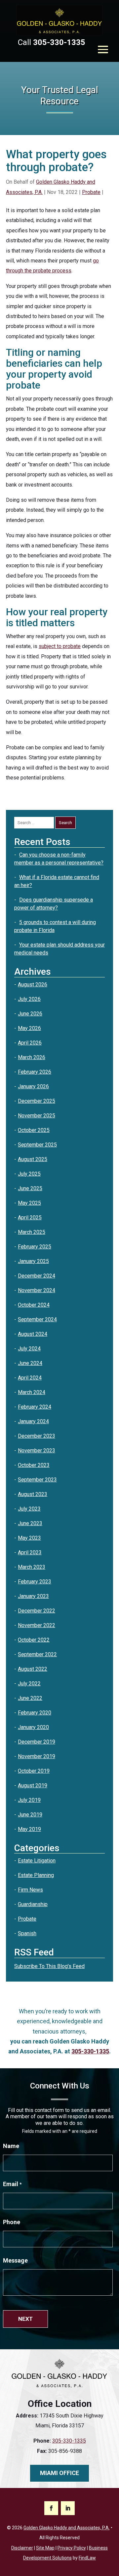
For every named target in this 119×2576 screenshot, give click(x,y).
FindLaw (87, 2558)
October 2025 (34, 1130)
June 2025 (30, 1188)
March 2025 (32, 1232)
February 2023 (35, 1582)
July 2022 (29, 1684)
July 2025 (29, 1174)
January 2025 (33, 1261)
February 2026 (35, 1072)
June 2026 (30, 1014)
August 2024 (33, 1334)
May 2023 (29, 1538)
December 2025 (37, 1101)
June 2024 (30, 1363)
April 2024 (30, 1378)
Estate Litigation (37, 1861)
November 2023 (37, 1451)
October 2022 (34, 1640)
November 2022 (37, 1625)
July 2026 (29, 999)
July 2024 (29, 1349)
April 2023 (30, 1552)
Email (12, 2184)
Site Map (45, 2548)
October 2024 (34, 1305)
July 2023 (29, 1509)
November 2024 (37, 1290)
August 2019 (33, 1785)
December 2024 (37, 1276)
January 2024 (33, 1421)
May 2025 (29, 1203)
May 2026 (29, 1028)
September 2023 (37, 1480)
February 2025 (35, 1247)
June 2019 (30, 1815)
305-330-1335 (59, 42)
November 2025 (37, 1116)
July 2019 (29, 1800)
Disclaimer (22, 2548)
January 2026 (33, 1086)
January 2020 (33, 1727)
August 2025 (33, 1159)
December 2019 (37, 1742)
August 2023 (33, 1494)
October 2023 (34, 1465)
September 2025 (37, 1145)
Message (15, 2260)
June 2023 (30, 1523)
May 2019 (29, 1829)
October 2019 (34, 1771)
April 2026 (30, 1043)
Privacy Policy (72, 2548)
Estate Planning (36, 1875)
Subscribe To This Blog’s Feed (49, 1966)
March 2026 (32, 1057)
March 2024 (32, 1392)
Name (11, 2146)
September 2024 (37, 1319)
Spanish (27, 1933)
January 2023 (33, 1596)
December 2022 (37, 1611)
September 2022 (37, 1654)
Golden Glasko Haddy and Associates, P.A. (67, 2528)
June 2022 (30, 1698)
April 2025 (30, 1218)
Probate (91, 192)
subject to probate (60, 646)
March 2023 (32, 1567)
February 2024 (35, 1407)
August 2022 (33, 1669)
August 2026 (33, 984)
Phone (12, 2222)
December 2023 (37, 1436)
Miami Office (59, 2473)
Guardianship (33, 1904)
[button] (103, 49)
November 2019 (37, 1756)
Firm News (30, 1890)
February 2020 (35, 1713)
